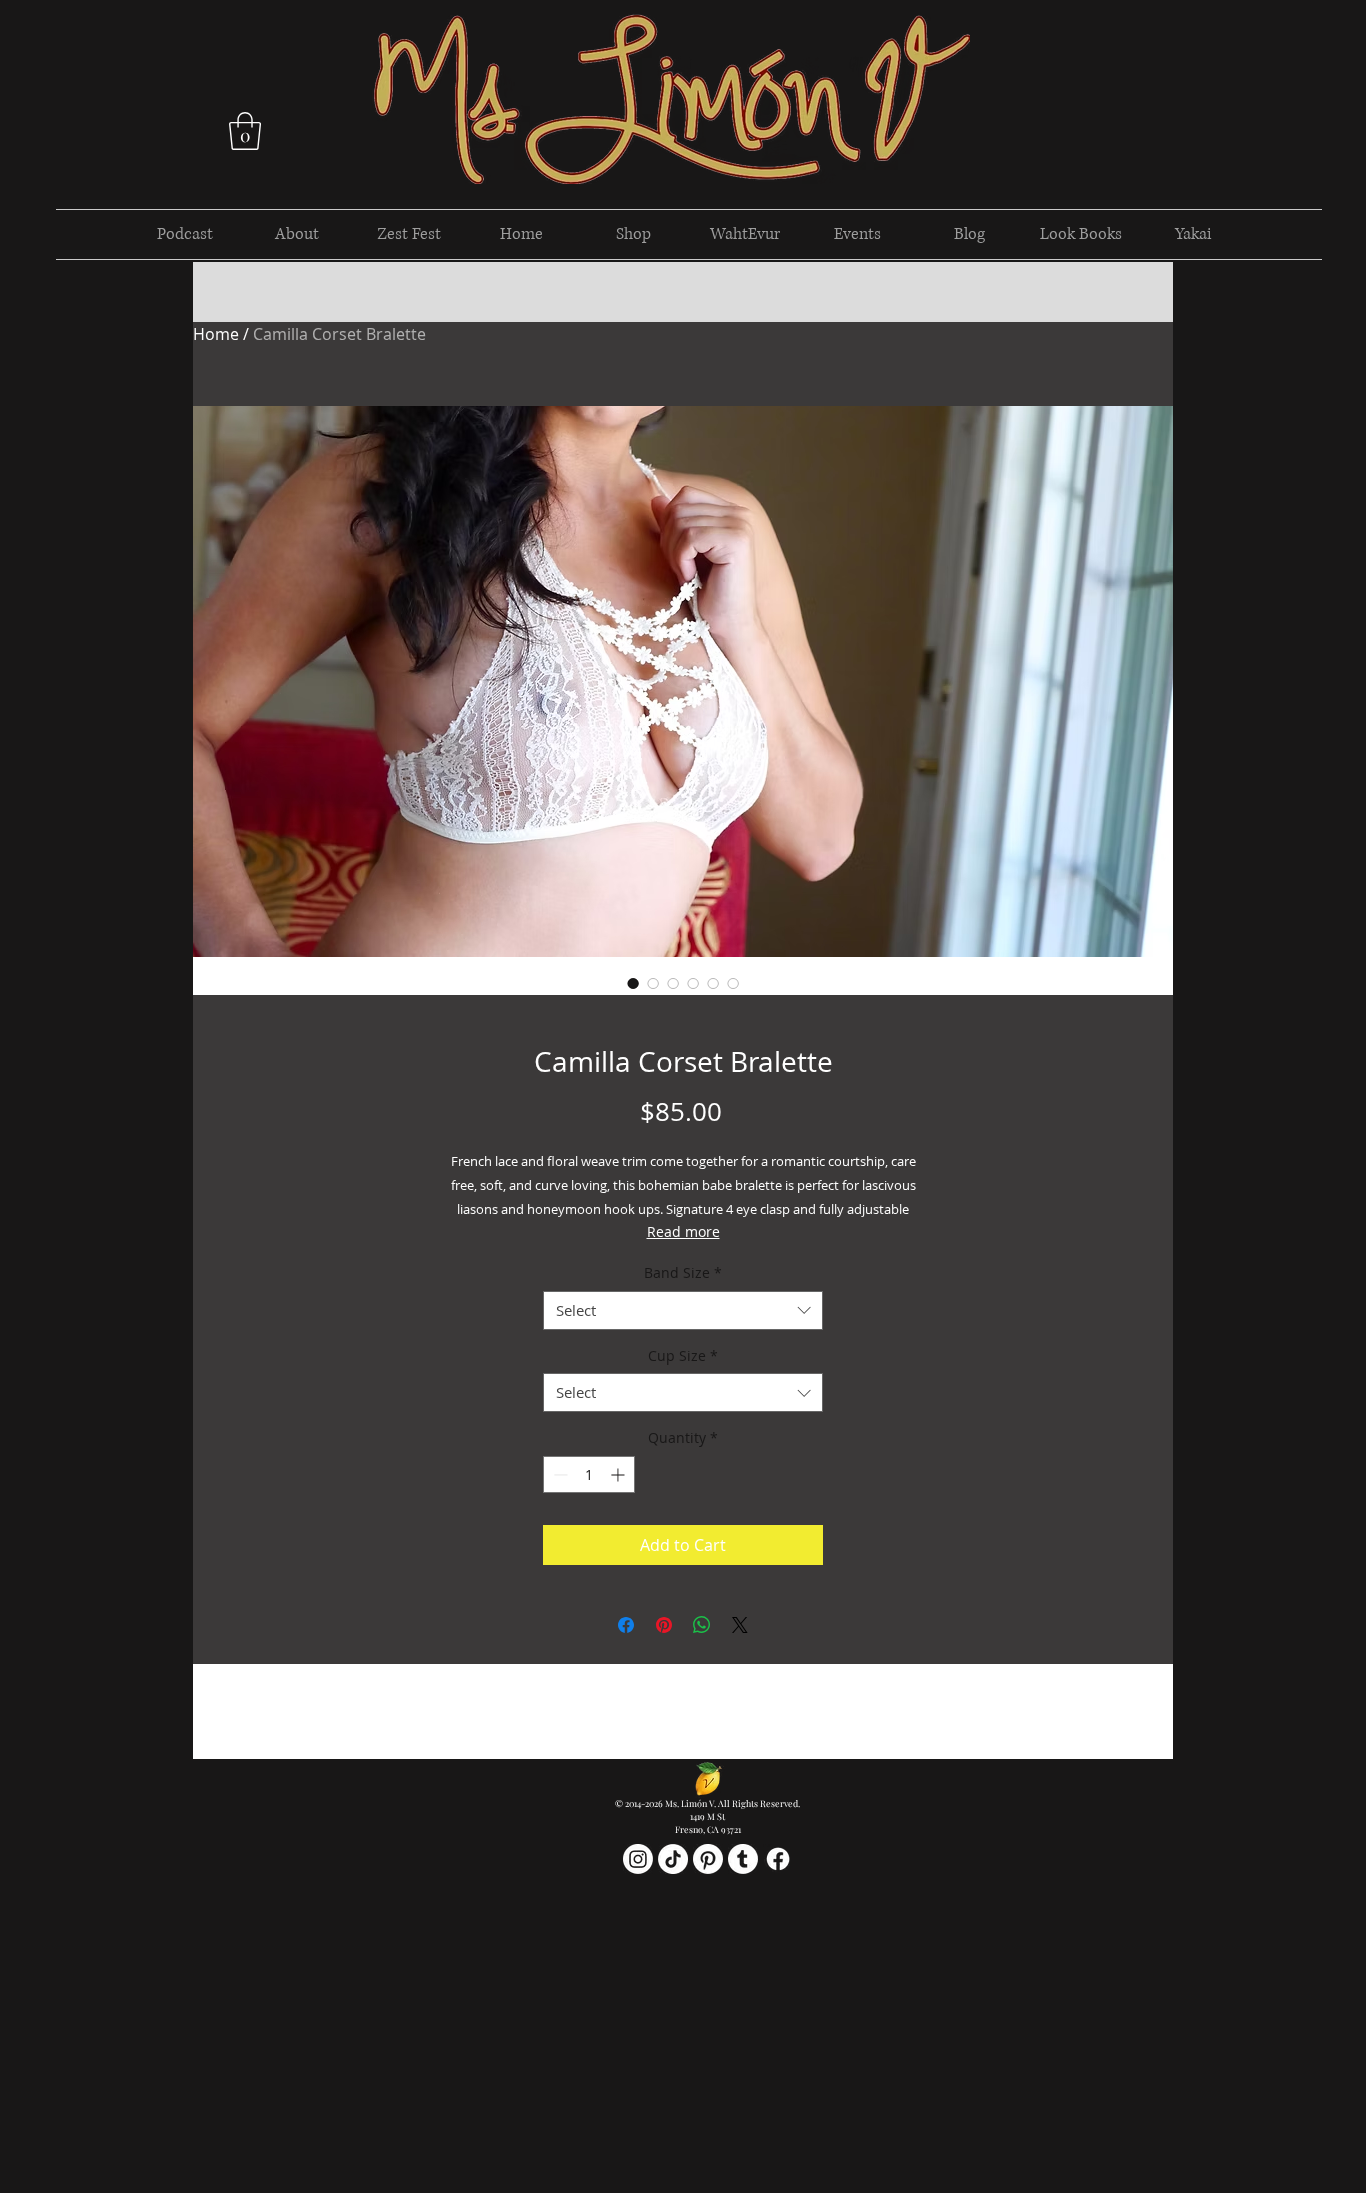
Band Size (683, 1272)
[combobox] (683, 1310)
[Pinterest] (708, 1859)
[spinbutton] (589, 1474)
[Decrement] (558, 1474)
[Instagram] (638, 1859)
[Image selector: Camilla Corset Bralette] (633, 983)
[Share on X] (740, 1625)
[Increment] (619, 1474)
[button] (245, 131)
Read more (683, 1231)
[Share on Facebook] (626, 1625)
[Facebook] (778, 1859)
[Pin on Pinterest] (664, 1625)
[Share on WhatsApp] (702, 1625)
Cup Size (683, 1355)
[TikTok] (673, 1859)
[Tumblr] (743, 1859)
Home (216, 334)
